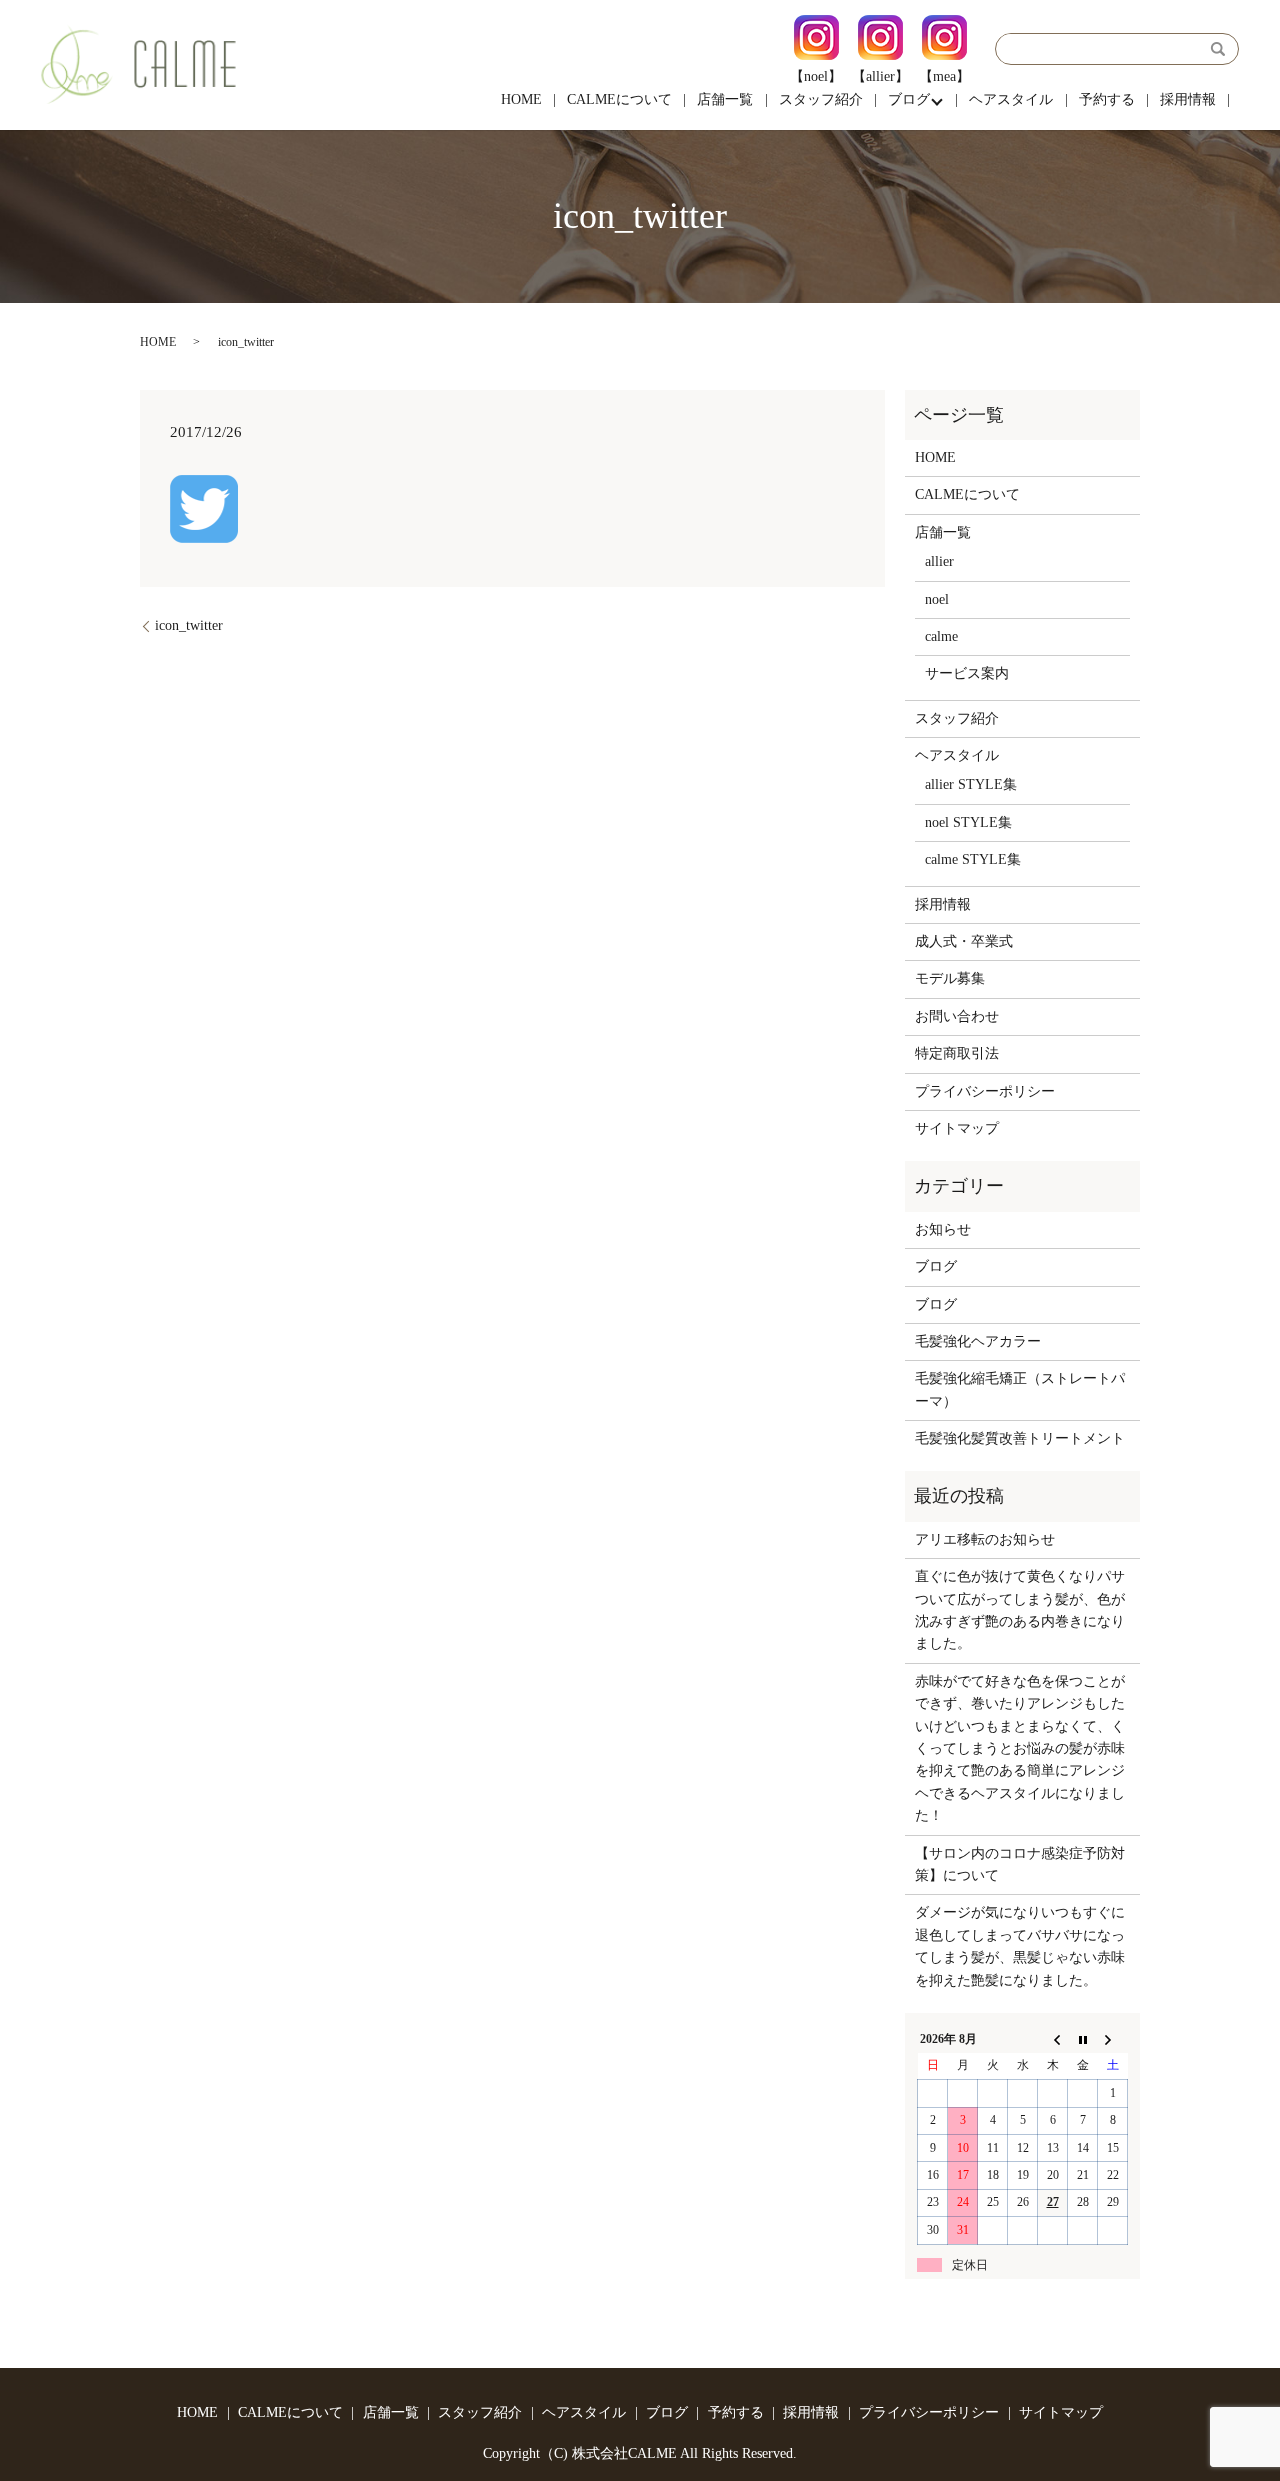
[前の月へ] (1053, 2040)
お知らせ (943, 1229)
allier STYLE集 (971, 784)
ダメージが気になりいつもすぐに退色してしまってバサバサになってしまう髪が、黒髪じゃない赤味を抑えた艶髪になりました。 (1020, 1946)
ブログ (909, 99)
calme (941, 636)
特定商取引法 (957, 1053)
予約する (1107, 99)
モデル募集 (950, 978)
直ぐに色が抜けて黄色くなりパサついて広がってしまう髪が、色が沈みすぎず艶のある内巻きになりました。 (1020, 1610)
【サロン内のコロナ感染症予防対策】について (1020, 1864)
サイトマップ (957, 1128)
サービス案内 (967, 673)
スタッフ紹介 (821, 99)
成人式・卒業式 (964, 941)
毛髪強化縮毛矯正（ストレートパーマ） (1020, 1389)
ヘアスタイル (1011, 99)
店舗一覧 (725, 99)
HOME (521, 99)
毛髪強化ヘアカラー (978, 1341)
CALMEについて (619, 99)
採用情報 (1188, 99)
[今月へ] (1083, 2040)
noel (937, 599)
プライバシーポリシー (985, 1091)
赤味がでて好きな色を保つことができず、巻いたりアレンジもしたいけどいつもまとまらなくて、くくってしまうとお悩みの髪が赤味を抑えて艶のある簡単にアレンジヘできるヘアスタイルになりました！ (1020, 1748)
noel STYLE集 (968, 822)
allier (939, 561)
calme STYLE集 (973, 859)
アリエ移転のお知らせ (985, 1539)
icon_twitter (189, 625)
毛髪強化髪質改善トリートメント (1020, 1438)
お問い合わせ (957, 1016)
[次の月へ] (1113, 2040)
